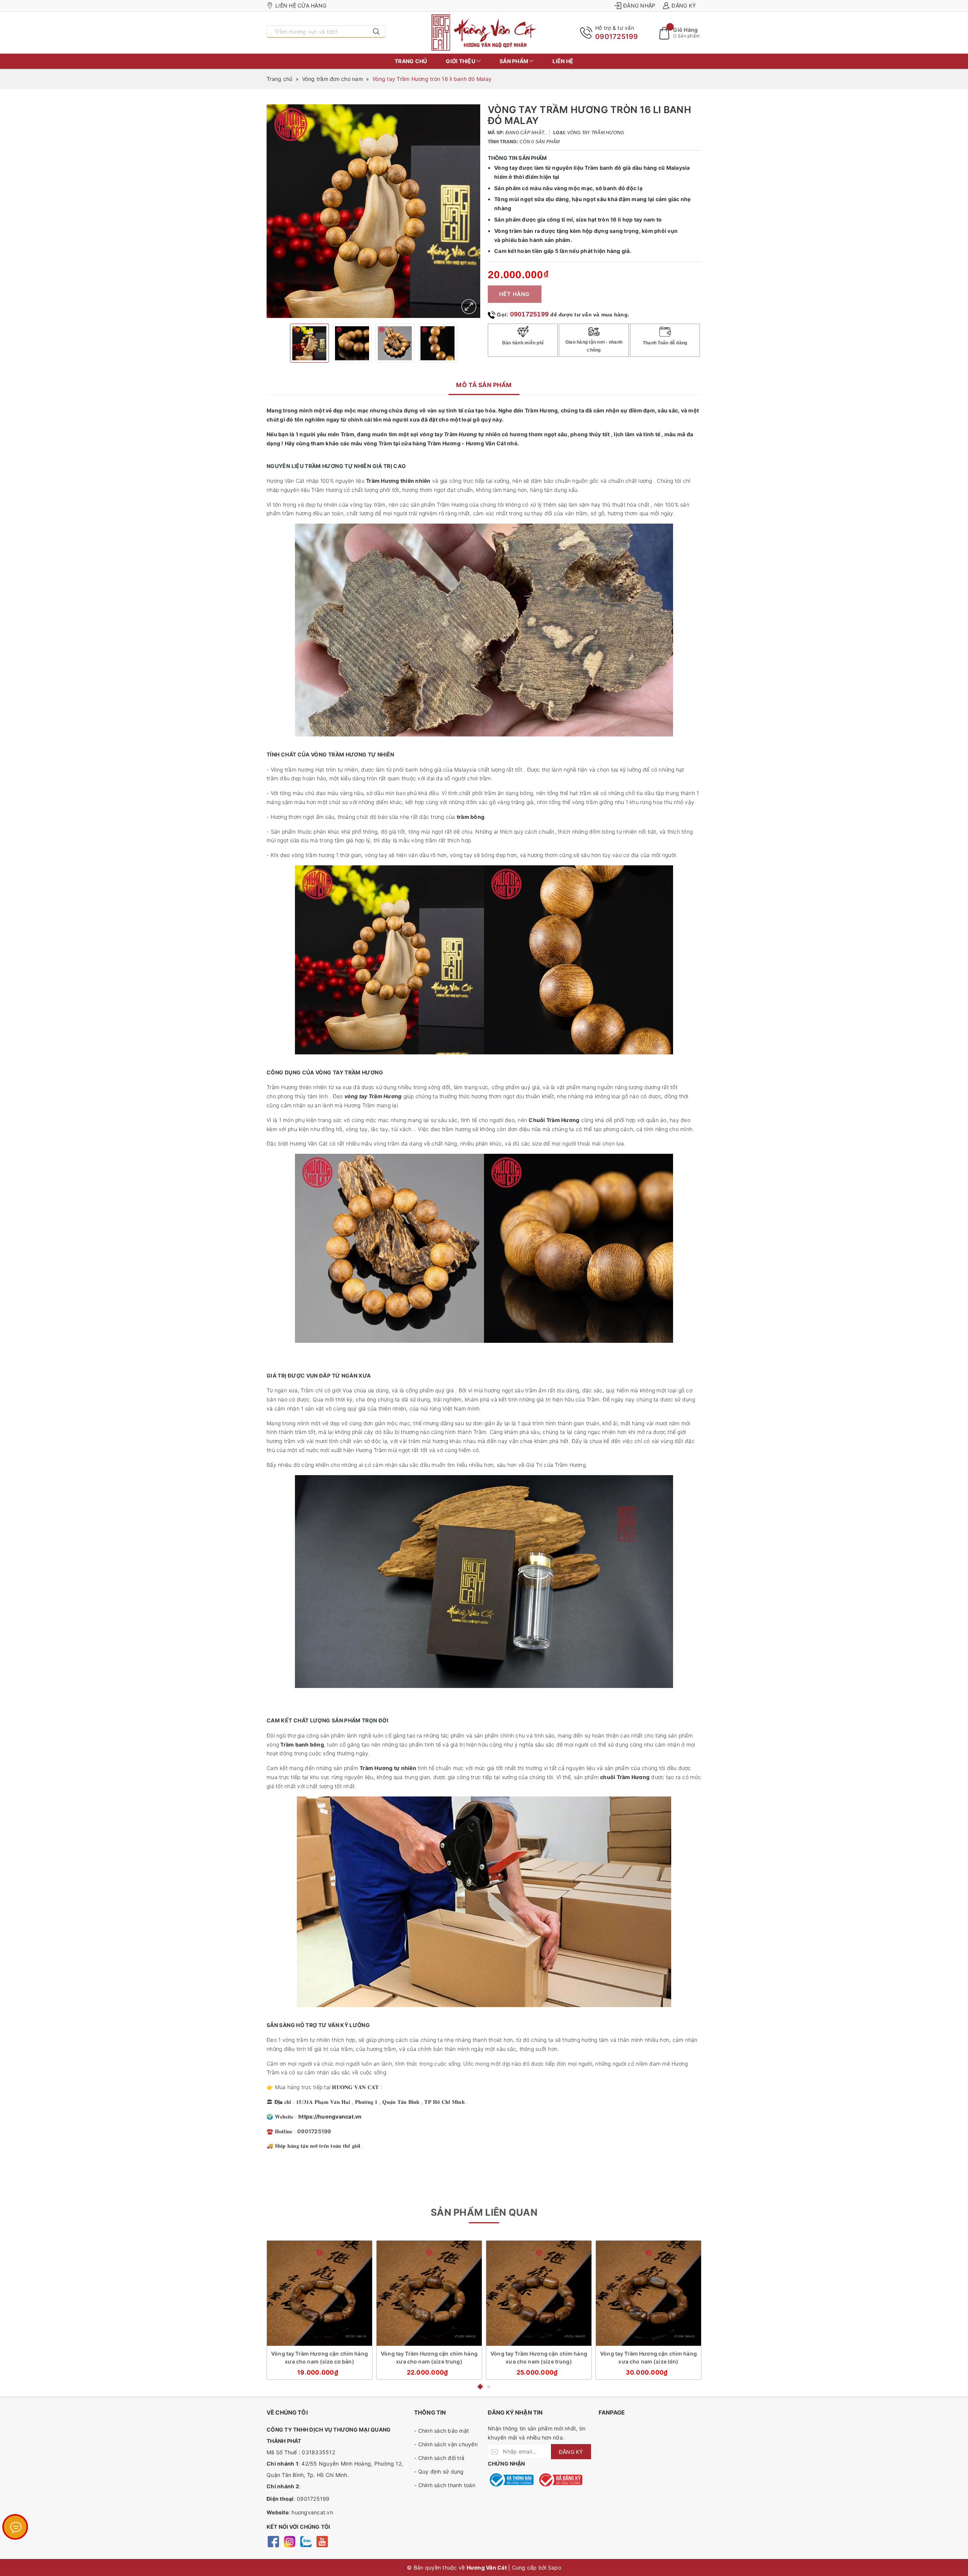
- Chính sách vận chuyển (446, 2444)
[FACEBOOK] (273, 2541)
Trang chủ (411, 61)
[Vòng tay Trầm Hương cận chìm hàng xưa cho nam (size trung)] (429, 2293)
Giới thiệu (461, 61)
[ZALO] (306, 2541)
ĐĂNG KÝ (571, 2452)
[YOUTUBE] (322, 2541)
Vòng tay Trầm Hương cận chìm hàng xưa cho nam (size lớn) (648, 2357)
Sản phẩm (514, 61)
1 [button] (480, 2387)
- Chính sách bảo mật (441, 2431)
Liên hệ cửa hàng (301, 5)
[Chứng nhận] (511, 2480)
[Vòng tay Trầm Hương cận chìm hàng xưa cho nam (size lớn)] (648, 2293)
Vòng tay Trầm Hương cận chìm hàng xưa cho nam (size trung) (429, 2357)
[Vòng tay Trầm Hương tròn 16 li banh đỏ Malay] (469, 307)
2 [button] (489, 2387)
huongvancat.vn (312, 2512)
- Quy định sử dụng (439, 2471)
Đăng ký (684, 5)
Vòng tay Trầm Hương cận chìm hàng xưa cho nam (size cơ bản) (320, 2357)
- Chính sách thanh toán (445, 2485)
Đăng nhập (639, 5)
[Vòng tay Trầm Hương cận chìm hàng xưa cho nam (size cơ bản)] (320, 2293)
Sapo (555, 2567)
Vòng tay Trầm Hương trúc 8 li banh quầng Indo (100, 2546)
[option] (373, 211)
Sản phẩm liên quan (484, 2212)
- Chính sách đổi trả (439, 2458)
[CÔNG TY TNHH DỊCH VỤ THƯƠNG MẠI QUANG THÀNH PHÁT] (484, 33)
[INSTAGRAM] (289, 2541)
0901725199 (617, 36)
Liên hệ (563, 61)
